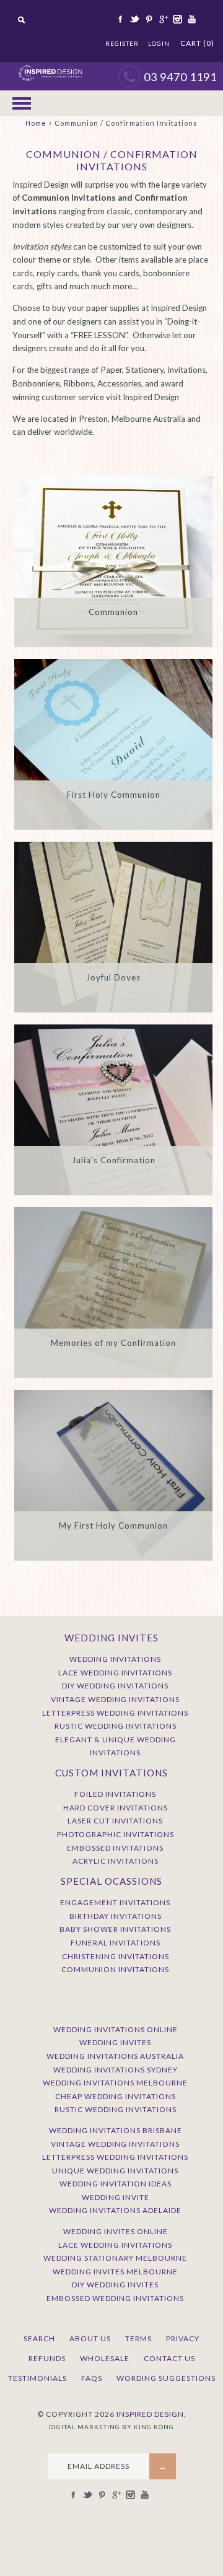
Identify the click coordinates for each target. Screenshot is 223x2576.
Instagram (177, 19)
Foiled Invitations (115, 1794)
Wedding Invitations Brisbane (116, 2130)
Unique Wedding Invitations (115, 2171)
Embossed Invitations (115, 1848)
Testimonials (37, 2378)
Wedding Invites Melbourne (115, 2272)
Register (122, 43)
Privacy (183, 2338)
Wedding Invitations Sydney (116, 2070)
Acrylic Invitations (116, 1861)
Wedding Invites (115, 2042)
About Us (90, 2338)
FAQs (92, 2378)
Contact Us (169, 2358)
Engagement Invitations (115, 1902)
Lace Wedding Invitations (115, 1673)
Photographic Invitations (116, 1834)
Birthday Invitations (116, 1916)
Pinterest (148, 19)
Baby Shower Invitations (115, 1929)
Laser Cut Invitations (115, 1821)
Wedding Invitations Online (116, 2029)
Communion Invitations (115, 1969)
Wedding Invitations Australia (115, 2056)
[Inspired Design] (50, 68)
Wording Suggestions (166, 2378)
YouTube (191, 19)
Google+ (162, 19)
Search (39, 2338)
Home (36, 123)
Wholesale (105, 2358)
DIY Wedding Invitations (115, 1686)
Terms (138, 2338)
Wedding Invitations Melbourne (115, 2083)
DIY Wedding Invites (115, 2285)
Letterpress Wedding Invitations (115, 1713)
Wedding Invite (116, 2197)
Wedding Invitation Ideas (116, 2184)
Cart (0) (197, 43)
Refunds (47, 2358)
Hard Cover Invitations (116, 1808)
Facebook (120, 19)
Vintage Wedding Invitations (115, 1699)
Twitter (134, 19)
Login (159, 43)
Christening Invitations (116, 1956)
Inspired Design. (151, 2414)
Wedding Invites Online (116, 2231)
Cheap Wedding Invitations (116, 2096)
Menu (22, 103)
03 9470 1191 (180, 77)
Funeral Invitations (116, 1943)
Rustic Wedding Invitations (116, 1726)
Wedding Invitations (115, 1659)
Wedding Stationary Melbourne (115, 2258)
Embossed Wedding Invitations (115, 2298)
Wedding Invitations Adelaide (115, 2210)
